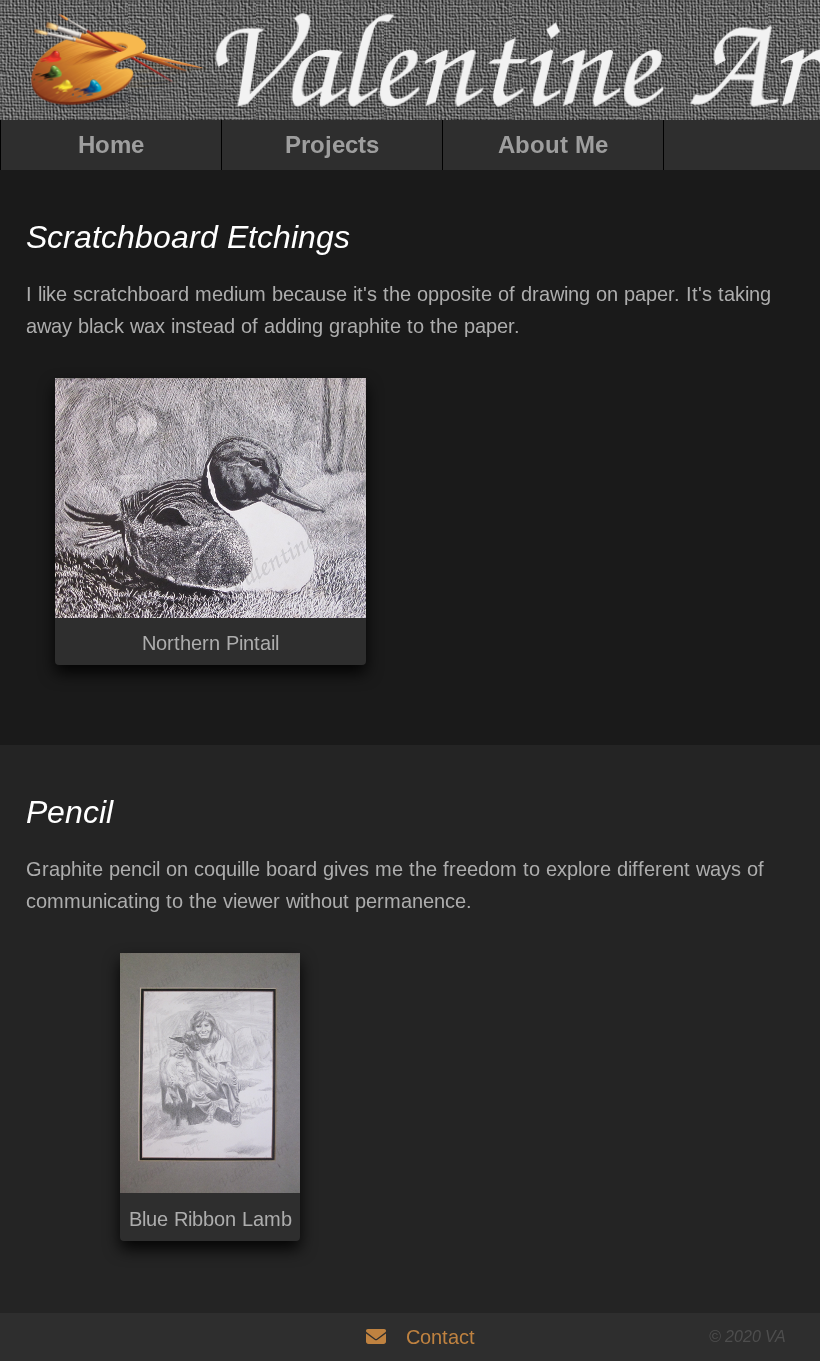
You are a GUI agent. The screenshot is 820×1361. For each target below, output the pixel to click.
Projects (332, 144)
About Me (553, 144)
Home (111, 144)
